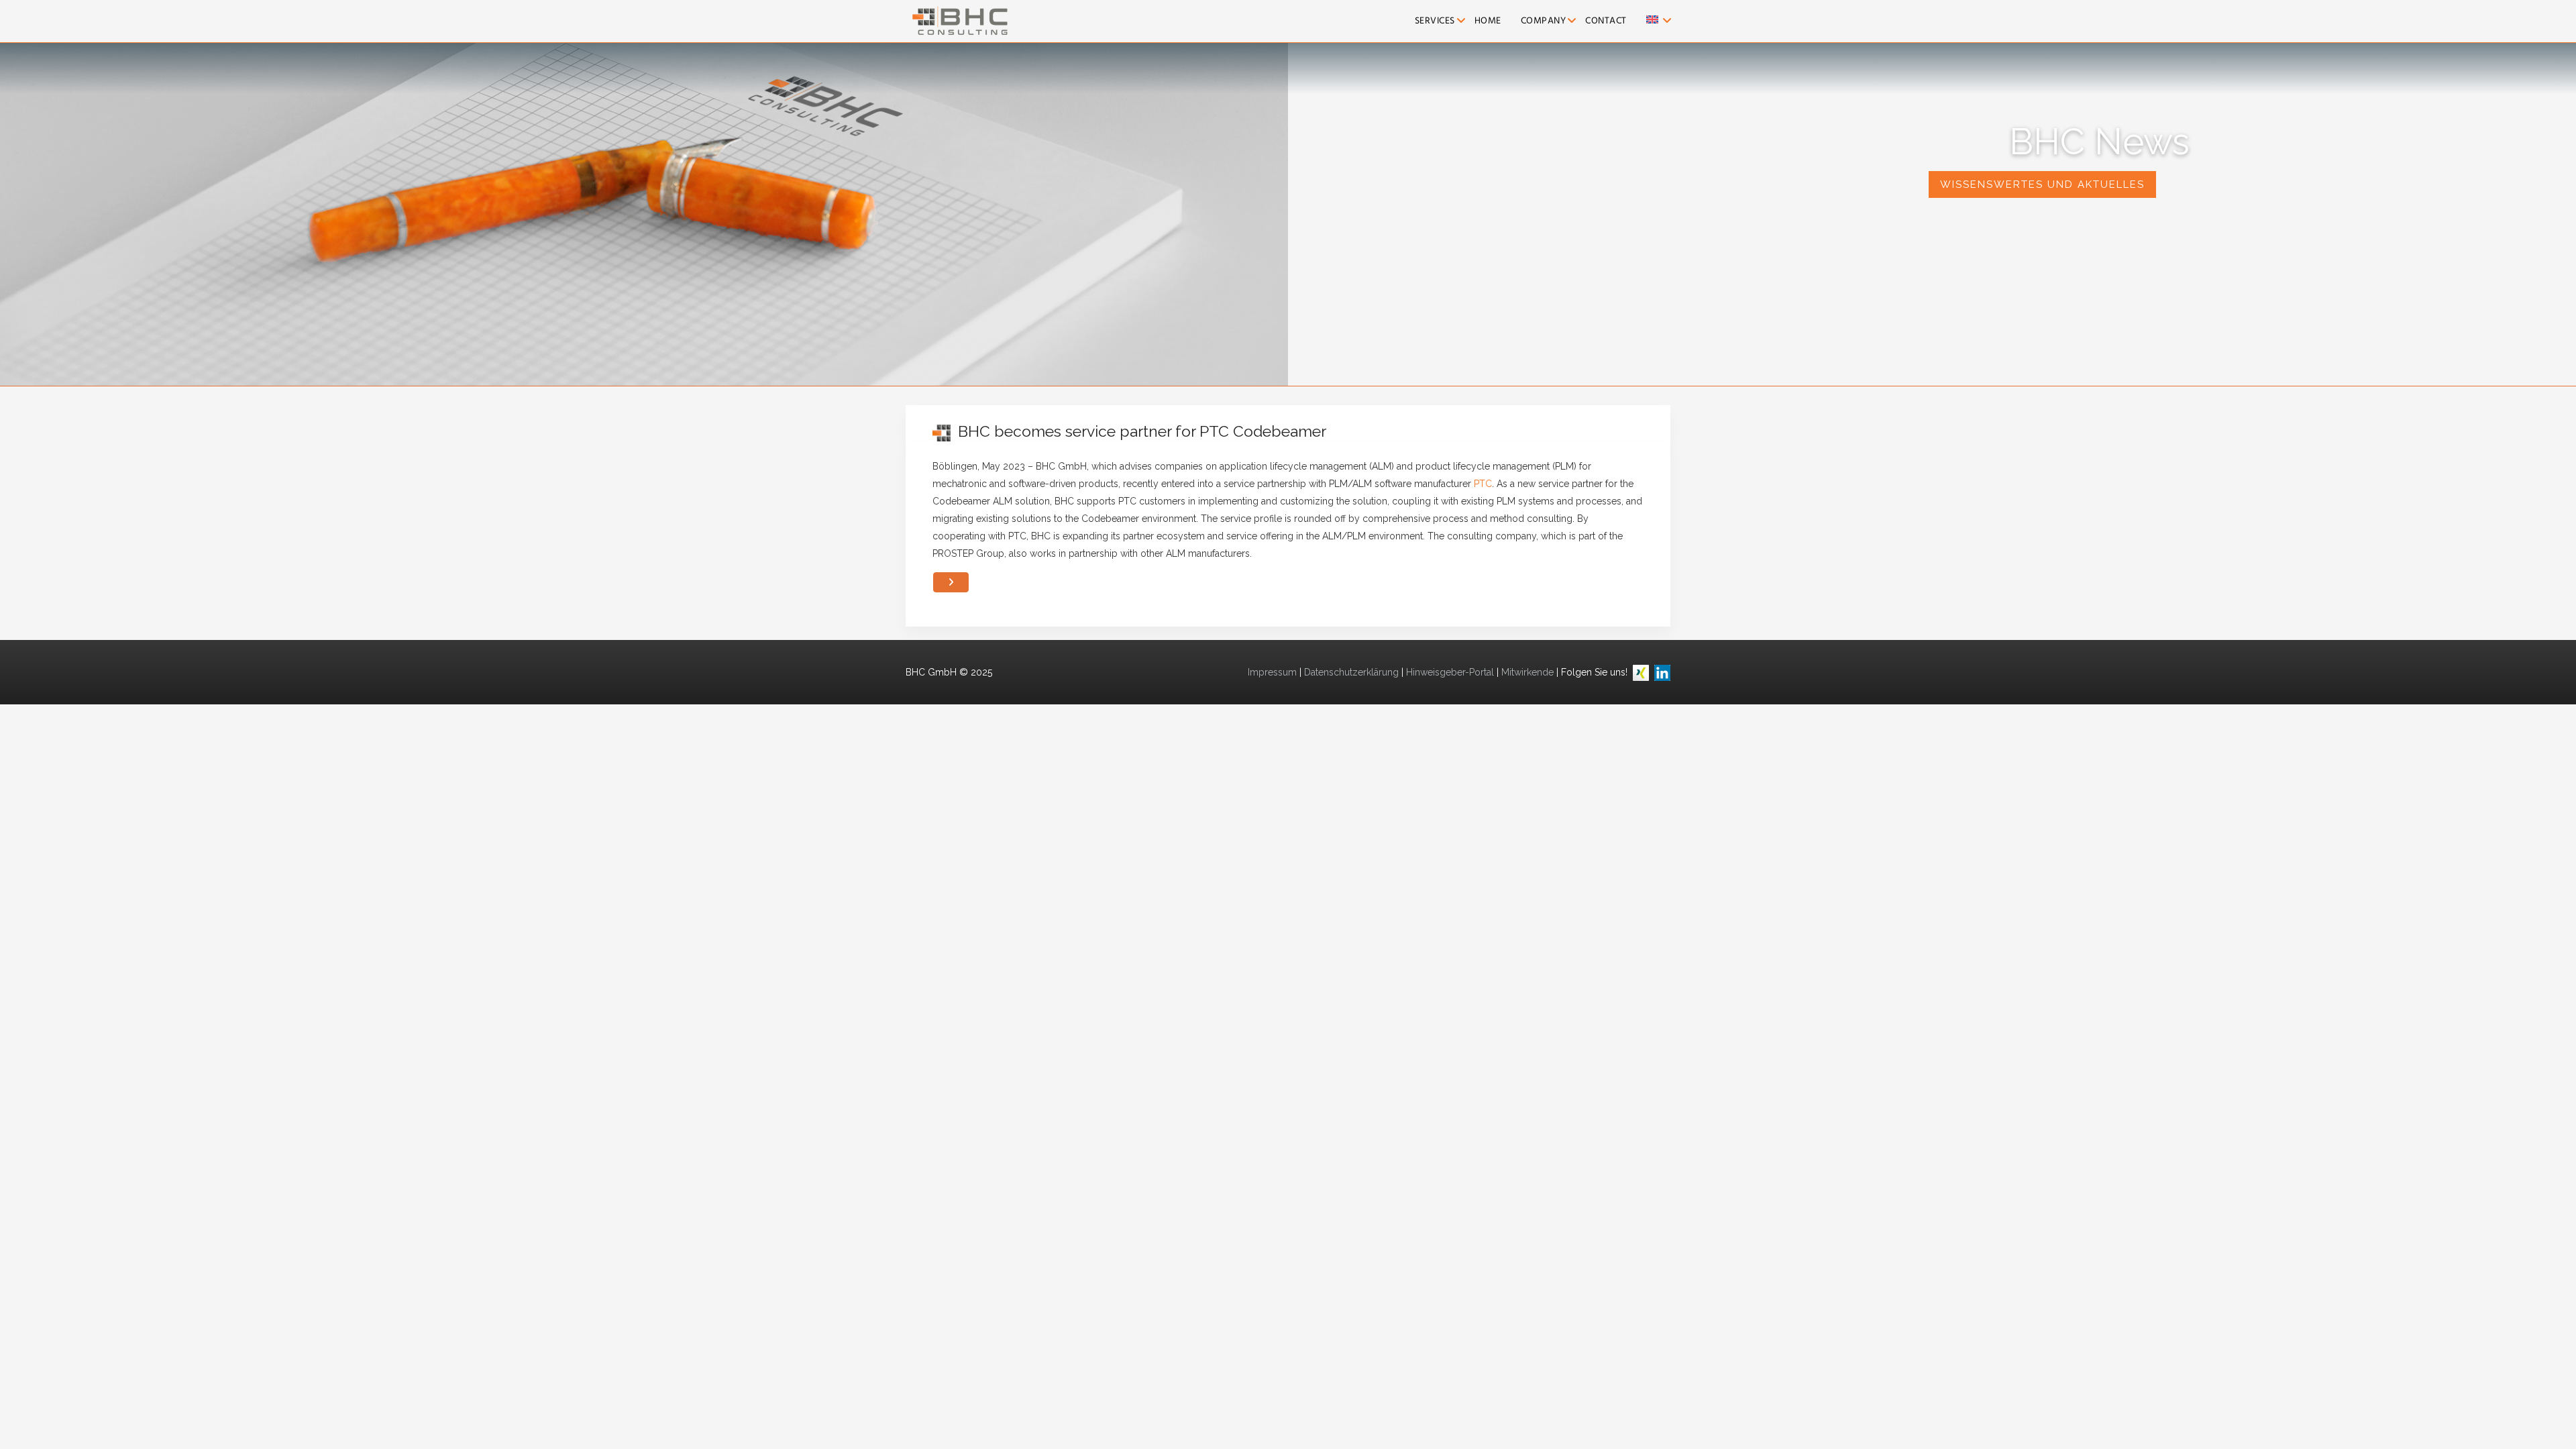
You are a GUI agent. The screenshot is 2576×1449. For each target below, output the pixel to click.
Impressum (1272, 672)
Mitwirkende (1527, 672)
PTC (1483, 484)
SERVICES (1435, 21)
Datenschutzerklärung (1351, 672)
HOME (1488, 21)
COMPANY (1544, 21)
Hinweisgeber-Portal (1450, 672)
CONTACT (1606, 21)
